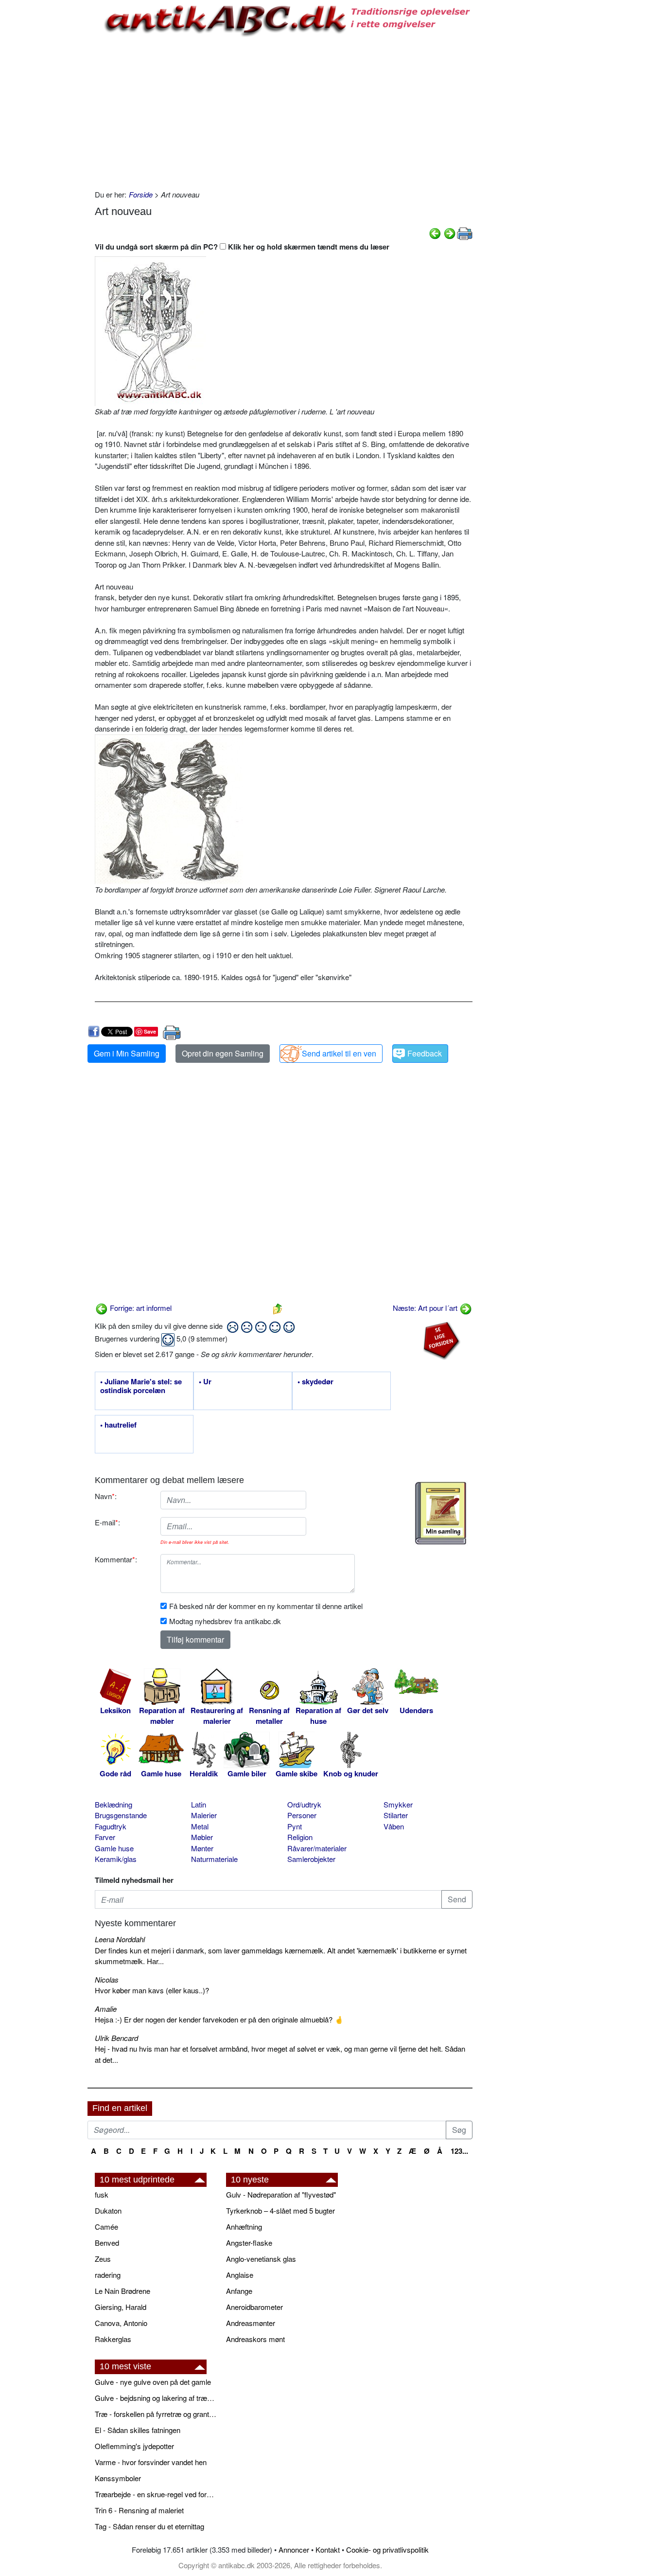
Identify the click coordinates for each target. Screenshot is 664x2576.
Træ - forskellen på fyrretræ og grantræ (156, 2414)
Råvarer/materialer (317, 1848)
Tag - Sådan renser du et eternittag (149, 2526)
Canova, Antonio (121, 2323)
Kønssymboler (118, 2478)
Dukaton (108, 2210)
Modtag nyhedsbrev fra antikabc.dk (225, 1621)
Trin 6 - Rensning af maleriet (139, 2510)
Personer (302, 1815)
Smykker (398, 1804)
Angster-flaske (249, 2243)
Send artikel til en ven (339, 1053)
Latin (199, 1804)
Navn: (106, 1496)
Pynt (295, 1826)
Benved (107, 2243)
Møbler (202, 1837)
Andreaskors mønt (255, 2339)
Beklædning (114, 1804)
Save (150, 1031)
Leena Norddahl (120, 1939)
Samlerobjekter (311, 1859)
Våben (394, 1826)
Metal (200, 1826)
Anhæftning (244, 2227)
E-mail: (107, 1522)
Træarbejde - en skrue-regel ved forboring (156, 2494)
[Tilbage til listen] (278, 1308)
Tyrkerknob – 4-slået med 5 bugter (280, 2210)
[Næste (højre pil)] (450, 232)
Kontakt (328, 2549)
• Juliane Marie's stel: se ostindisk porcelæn (141, 1386)
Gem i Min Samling (127, 1053)
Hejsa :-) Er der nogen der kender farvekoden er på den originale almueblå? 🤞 (219, 2019)
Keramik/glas (116, 1859)
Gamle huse (114, 1848)
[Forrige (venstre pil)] (435, 232)
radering (108, 2275)
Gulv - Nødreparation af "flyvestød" (281, 2194)
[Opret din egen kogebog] (441, 1513)
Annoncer (294, 2549)
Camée (106, 2227)
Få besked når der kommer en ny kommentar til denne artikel (266, 1606)
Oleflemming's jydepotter (134, 2446)
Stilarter (396, 1815)
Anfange (239, 2291)
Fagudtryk (111, 1826)
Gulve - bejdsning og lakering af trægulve (156, 2398)
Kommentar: (116, 1559)
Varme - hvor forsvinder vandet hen (151, 2462)
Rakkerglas (113, 2339)
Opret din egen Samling (223, 1053)
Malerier (204, 1815)
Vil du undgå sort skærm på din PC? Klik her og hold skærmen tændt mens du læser (242, 247)
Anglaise (240, 2275)
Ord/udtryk (304, 1804)
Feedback (425, 1053)
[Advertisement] (47, 147)
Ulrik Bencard (116, 2038)
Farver (105, 1837)
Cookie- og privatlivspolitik (387, 2549)
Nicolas (107, 1979)
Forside (141, 194)
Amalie (106, 2009)
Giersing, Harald (121, 2307)
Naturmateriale (214, 1859)
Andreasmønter (251, 2323)
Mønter (202, 1848)
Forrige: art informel (140, 1308)
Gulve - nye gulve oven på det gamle (153, 2382)
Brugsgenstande (121, 1815)
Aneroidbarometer (254, 2307)
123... (459, 2151)
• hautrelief (118, 1425)
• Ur (205, 1382)
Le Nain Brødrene (122, 2291)
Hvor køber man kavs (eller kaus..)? (152, 1990)
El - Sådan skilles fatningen (138, 2430)
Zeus (103, 2259)
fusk (102, 2194)
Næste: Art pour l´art (426, 1308)
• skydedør (315, 1382)
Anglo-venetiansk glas (261, 2259)
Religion (300, 1837)
